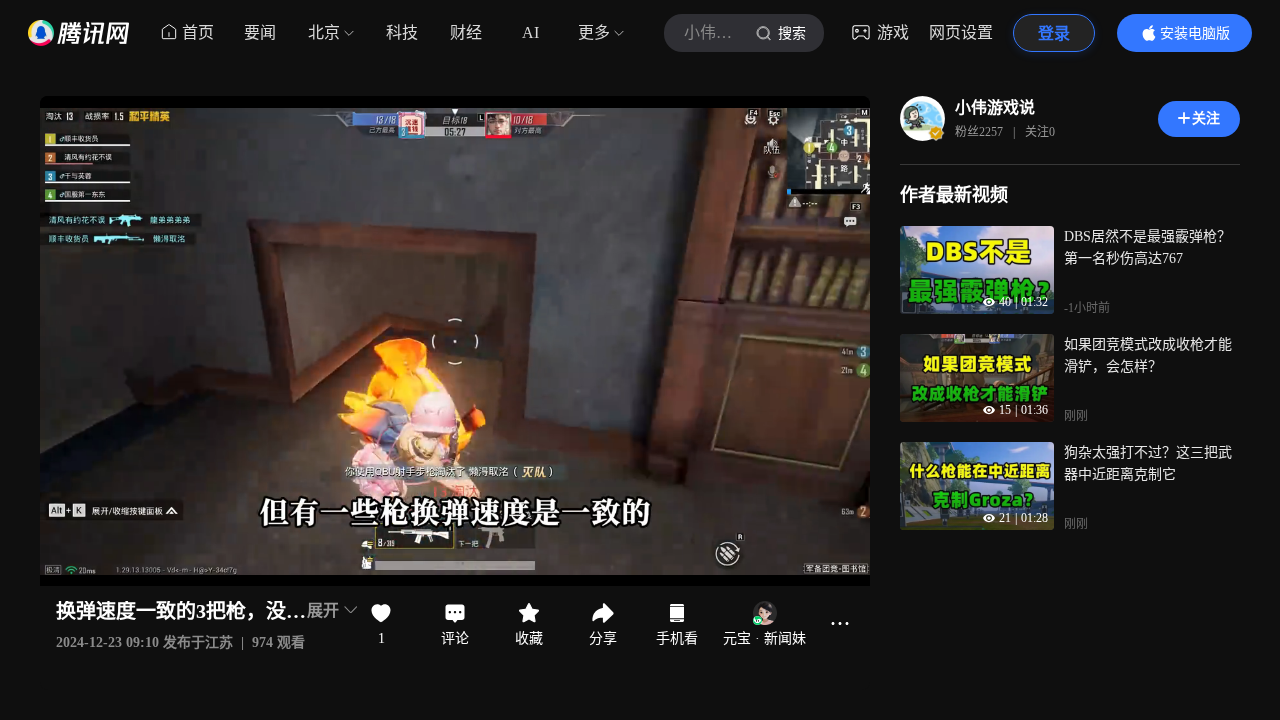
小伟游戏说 (995, 107)
